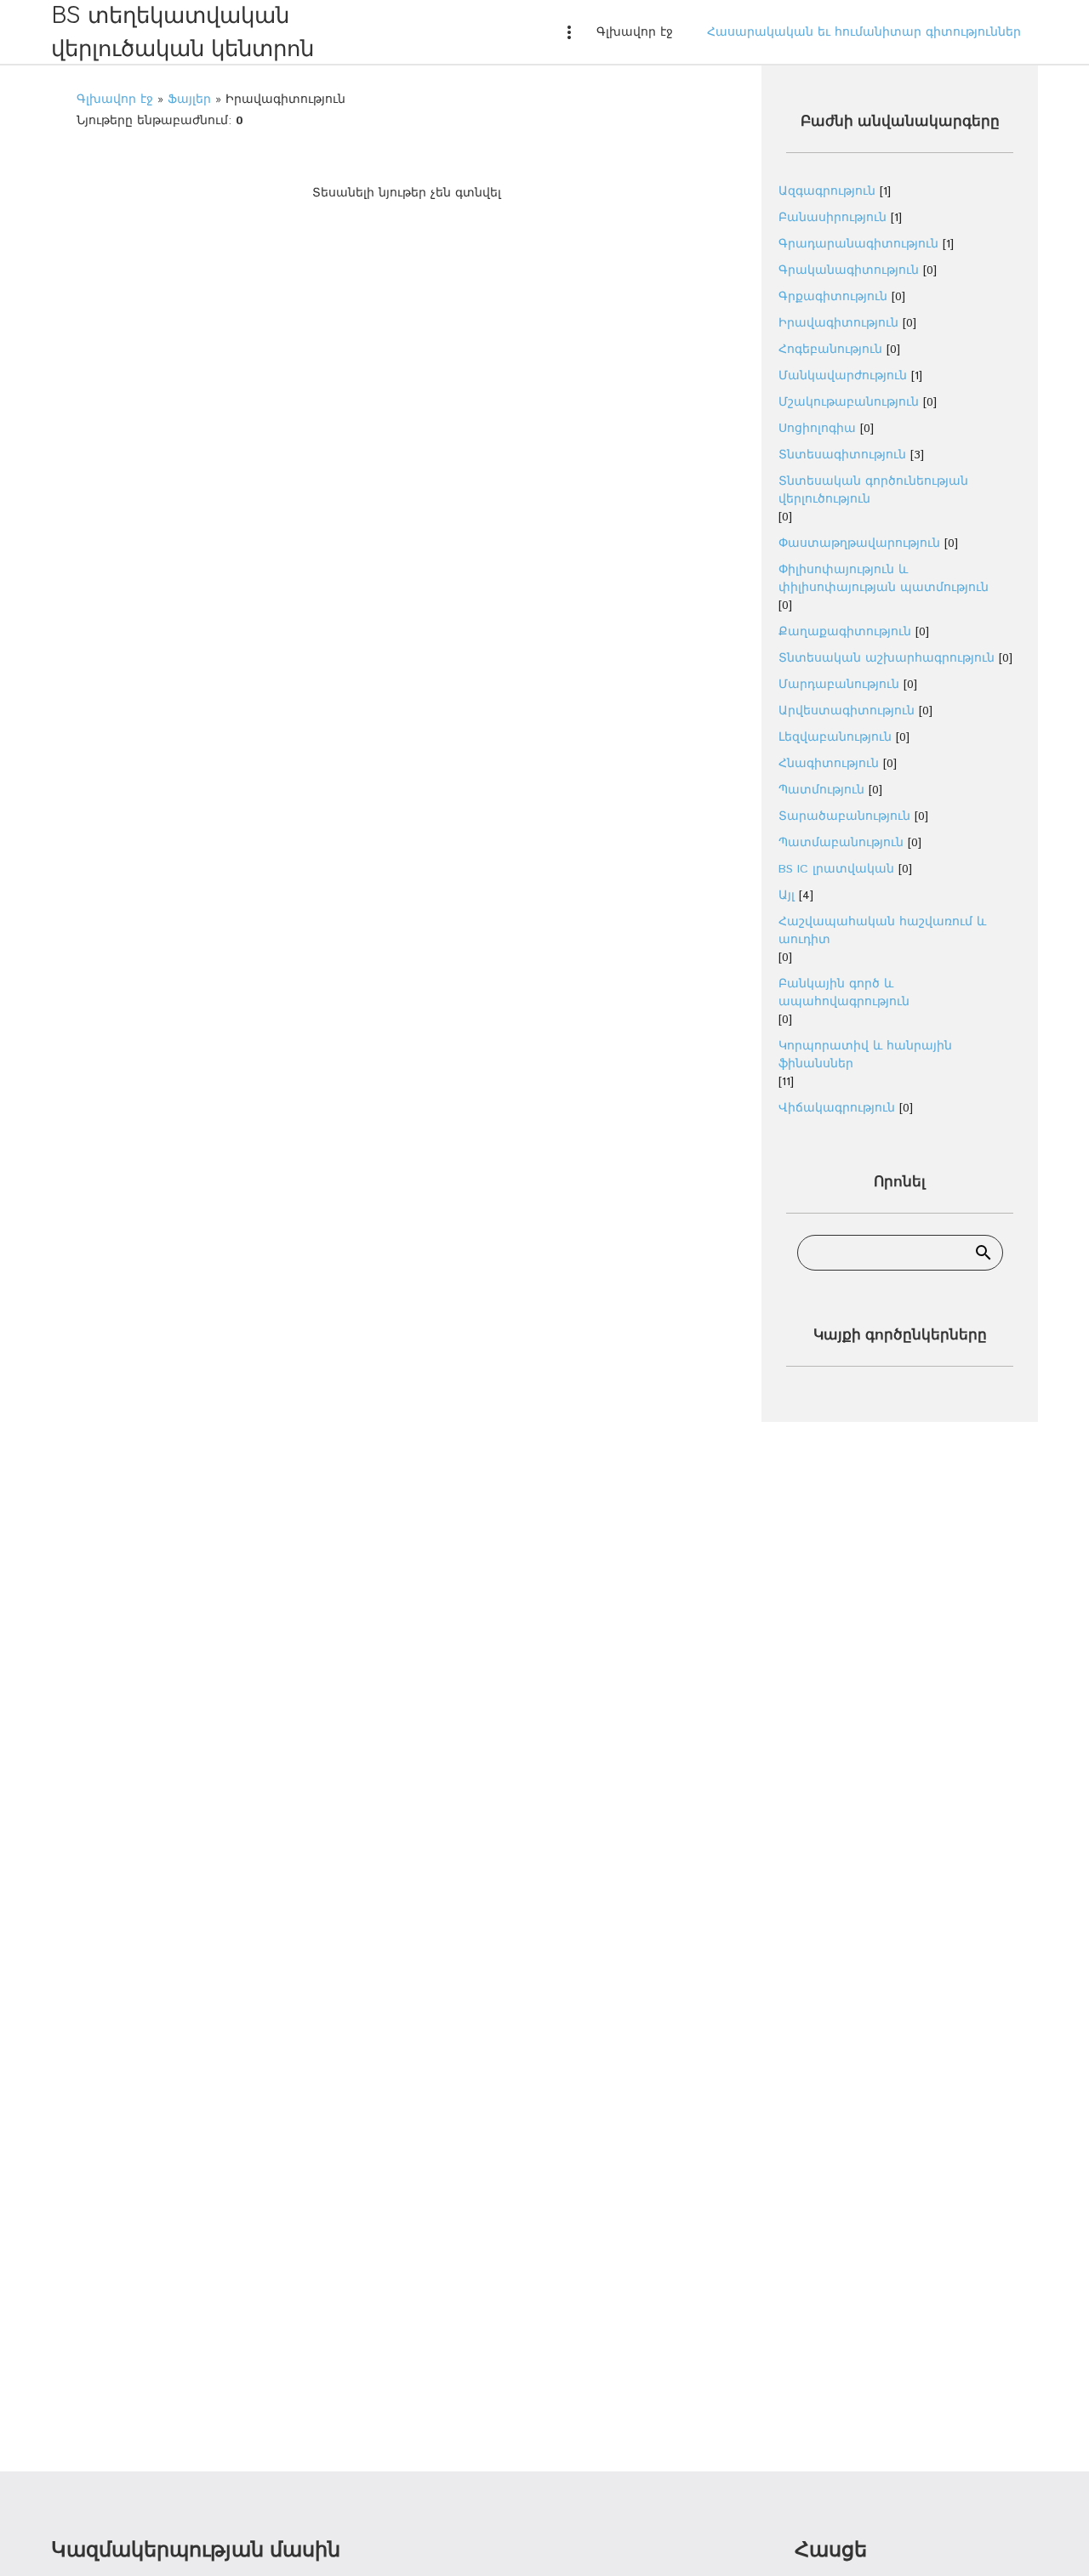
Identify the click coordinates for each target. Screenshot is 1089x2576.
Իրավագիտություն (838, 323)
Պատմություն (821, 790)
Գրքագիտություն (833, 297)
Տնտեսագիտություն (842, 455)
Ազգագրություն (827, 191)
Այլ (787, 896)
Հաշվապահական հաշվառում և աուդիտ (882, 931)
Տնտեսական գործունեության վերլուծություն (873, 490)
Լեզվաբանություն (835, 737)
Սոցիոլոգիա (817, 429)
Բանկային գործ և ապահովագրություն (844, 993)
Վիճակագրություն (837, 1108)
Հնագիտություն (829, 764)
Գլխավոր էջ (115, 100)
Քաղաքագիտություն (845, 632)
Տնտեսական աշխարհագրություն (887, 658)
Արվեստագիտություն (847, 711)
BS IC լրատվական (836, 869)
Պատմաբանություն (841, 843)
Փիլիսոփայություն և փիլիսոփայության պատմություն (884, 579)
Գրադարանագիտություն (858, 244)
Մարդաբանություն (839, 685)
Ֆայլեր (189, 100)
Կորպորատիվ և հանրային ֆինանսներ (865, 1055)
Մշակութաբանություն (849, 402)
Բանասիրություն (832, 218)
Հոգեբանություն (830, 350)
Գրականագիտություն (849, 270)
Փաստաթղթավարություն (859, 543)
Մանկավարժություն (843, 376)
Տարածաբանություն (844, 816)
